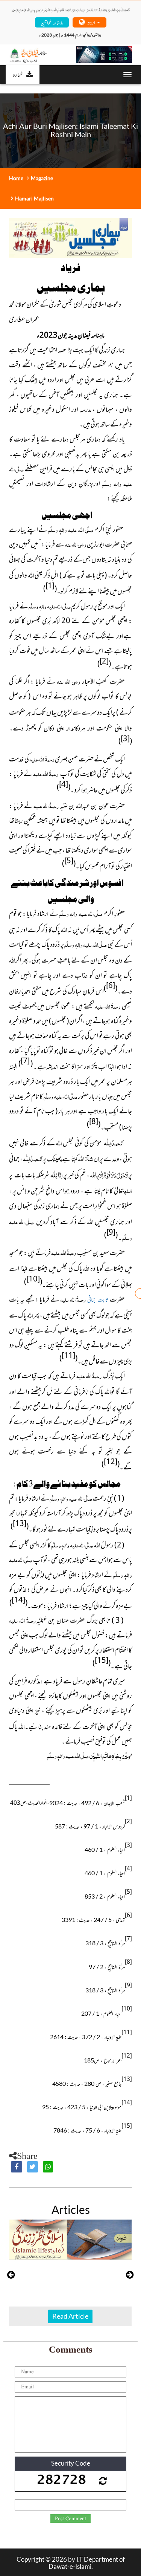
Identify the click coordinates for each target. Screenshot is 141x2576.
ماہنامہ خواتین (52, 22)
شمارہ (18, 74)
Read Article (70, 2316)
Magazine (42, 178)
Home (16, 178)
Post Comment (70, 2519)
